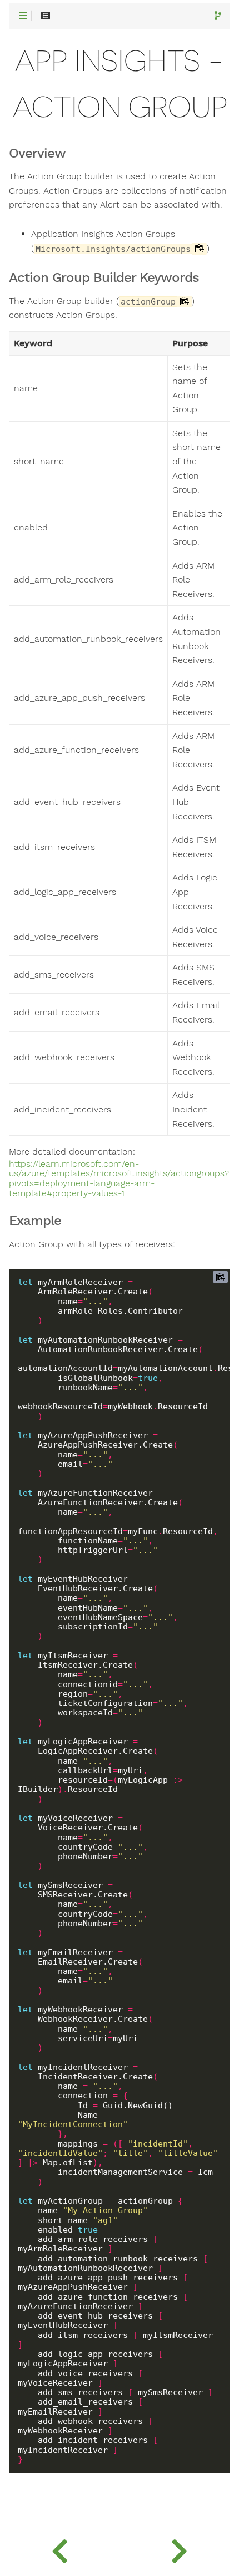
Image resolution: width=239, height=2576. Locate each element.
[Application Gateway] (179, 2548)
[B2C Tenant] (60, 2548)
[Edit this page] (218, 16)
